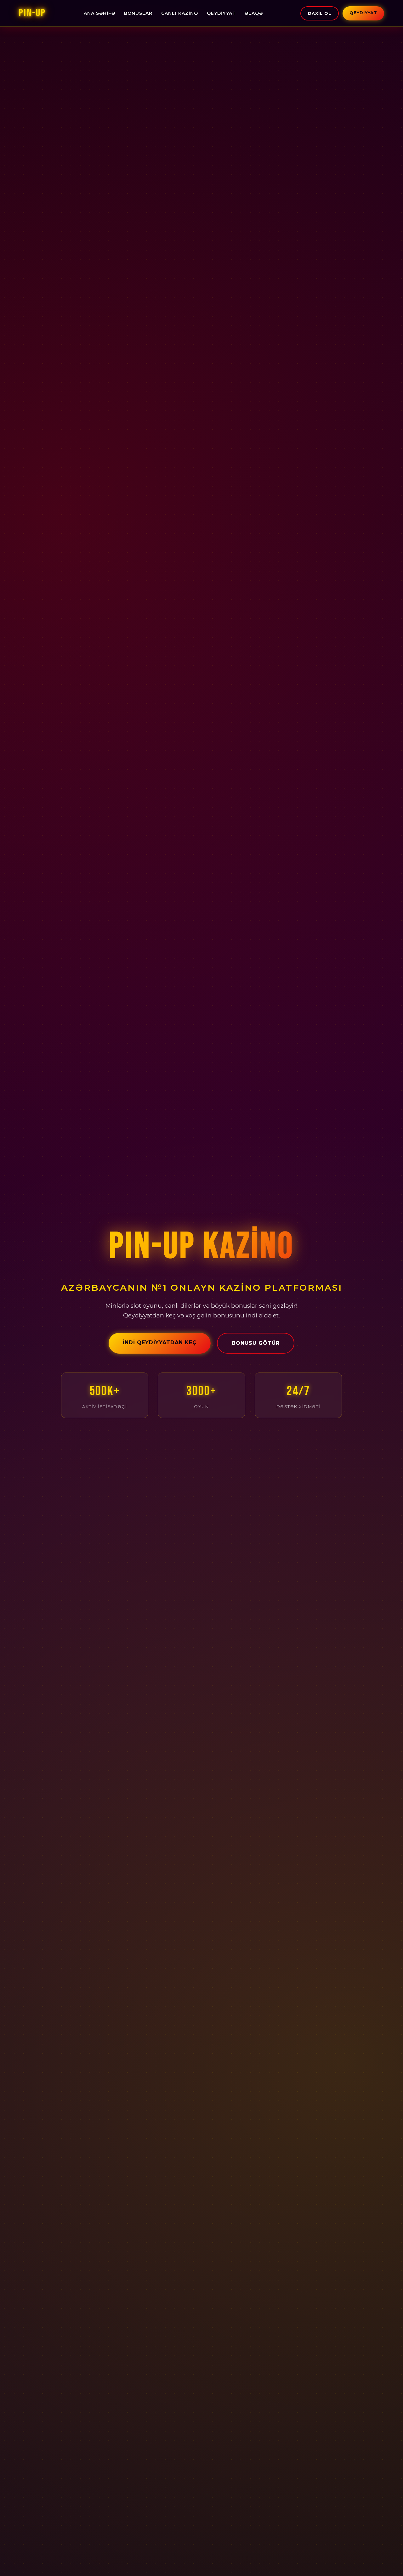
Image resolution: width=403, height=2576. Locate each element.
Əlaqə (254, 13)
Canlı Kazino (180, 13)
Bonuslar (138, 13)
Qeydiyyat (221, 13)
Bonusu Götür (256, 1343)
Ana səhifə (99, 13)
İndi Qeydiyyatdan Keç (160, 1342)
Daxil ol (320, 13)
